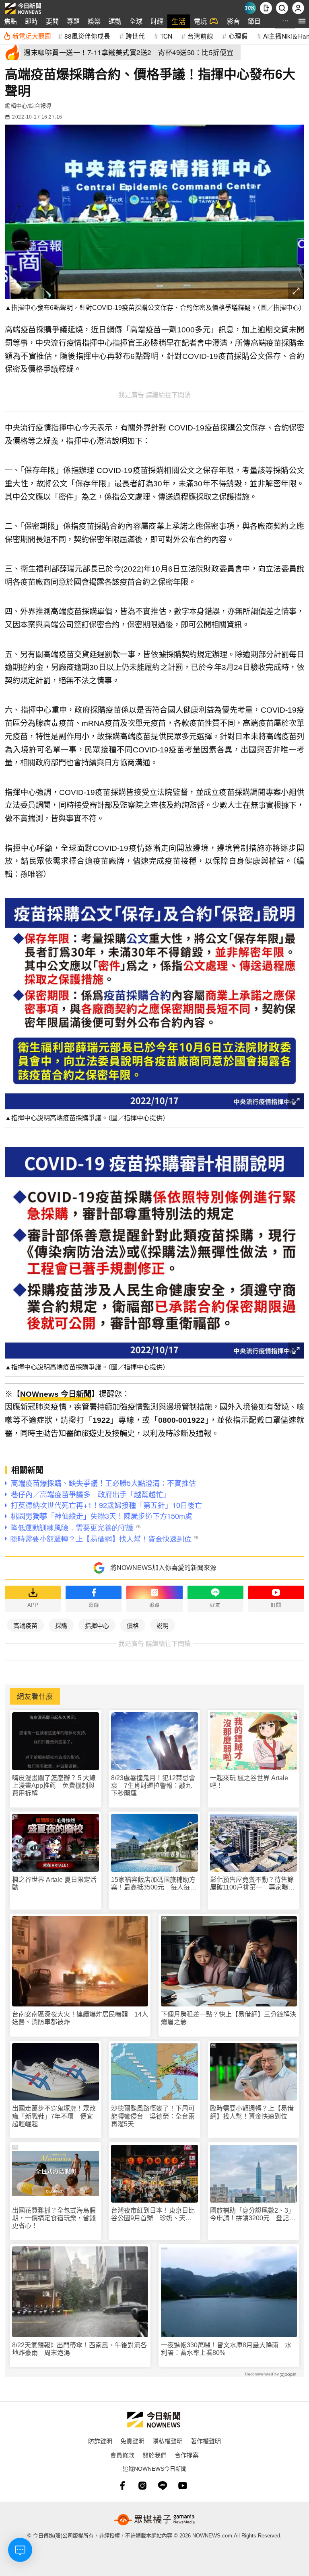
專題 (73, 21)
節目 (254, 21)
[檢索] (282, 8)
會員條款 (122, 2455)
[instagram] (142, 2486)
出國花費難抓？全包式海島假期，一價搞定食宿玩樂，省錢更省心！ (54, 2218)
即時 (31, 21)
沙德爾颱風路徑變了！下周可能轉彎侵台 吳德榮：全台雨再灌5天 (153, 2116)
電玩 (200, 21)
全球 (136, 21)
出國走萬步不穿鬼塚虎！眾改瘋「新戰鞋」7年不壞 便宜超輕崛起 (54, 2116)
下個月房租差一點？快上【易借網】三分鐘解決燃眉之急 (229, 2018)
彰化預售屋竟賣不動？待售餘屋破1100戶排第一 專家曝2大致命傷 (252, 1884)
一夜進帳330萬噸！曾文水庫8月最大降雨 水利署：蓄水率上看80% (226, 2349)
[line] (163, 2486)
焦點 (10, 21)
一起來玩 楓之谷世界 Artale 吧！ (249, 1782)
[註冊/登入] (298, 8)
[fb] (122, 2486)
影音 (233, 21)
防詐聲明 (100, 2441)
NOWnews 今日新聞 (56, 1394)
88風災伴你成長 (87, 36)
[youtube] (183, 2486)
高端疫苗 (25, 1625)
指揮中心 (97, 1625)
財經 (157, 21)
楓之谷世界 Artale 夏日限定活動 (54, 1883)
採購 (61, 1625)
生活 (179, 21)
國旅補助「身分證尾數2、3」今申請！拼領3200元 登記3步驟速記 (252, 2214)
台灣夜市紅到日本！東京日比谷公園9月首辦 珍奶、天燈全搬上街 (153, 2214)
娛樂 (94, 21)
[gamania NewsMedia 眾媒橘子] (154, 2520)
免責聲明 (132, 2441)
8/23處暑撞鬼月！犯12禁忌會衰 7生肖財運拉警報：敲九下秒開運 (153, 1786)
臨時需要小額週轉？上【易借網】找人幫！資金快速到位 (252, 2112)
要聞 (52, 21)
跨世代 (135, 36)
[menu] (302, 21)
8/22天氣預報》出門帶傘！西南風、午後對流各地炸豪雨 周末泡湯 (79, 2349)
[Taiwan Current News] (250, 8)
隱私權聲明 (168, 2441)
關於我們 (154, 2455)
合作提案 (187, 2455)
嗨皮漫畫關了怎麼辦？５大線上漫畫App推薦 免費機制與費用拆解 (54, 1786)
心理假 (238, 36)
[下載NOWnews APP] (266, 8)
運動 (115, 21)
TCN (166, 36)
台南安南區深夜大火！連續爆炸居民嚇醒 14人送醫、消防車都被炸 (80, 2018)
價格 (133, 1625)
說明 (163, 1625)
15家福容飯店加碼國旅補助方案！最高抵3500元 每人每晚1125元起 (154, 1884)
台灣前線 (200, 36)
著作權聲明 (206, 2441)
